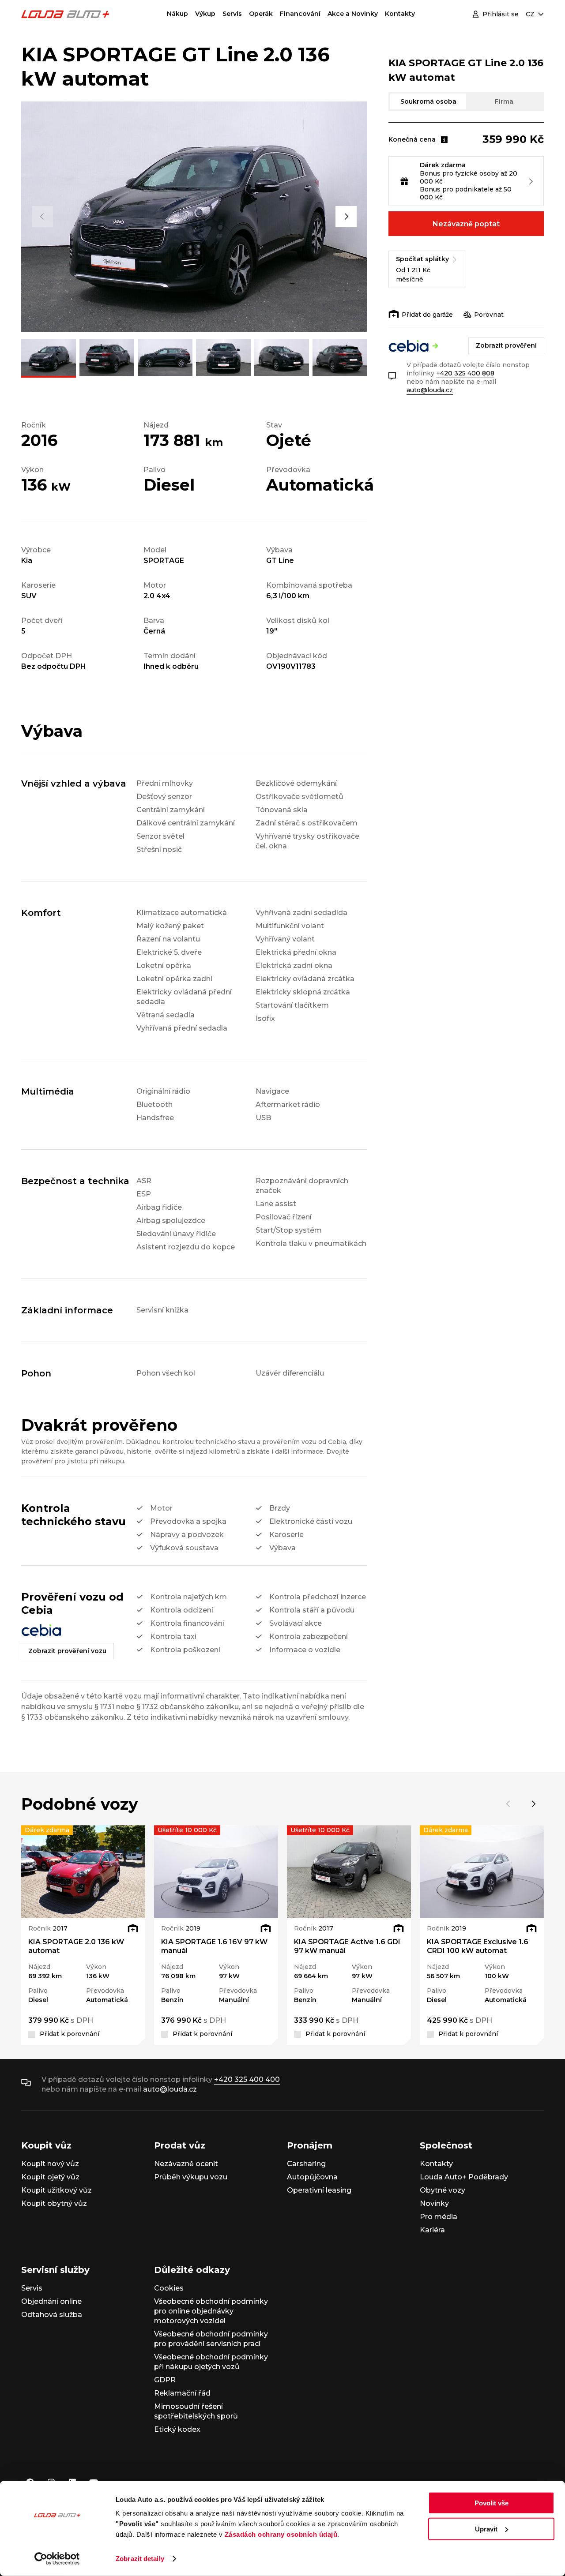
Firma (504, 101)
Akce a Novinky (353, 14)
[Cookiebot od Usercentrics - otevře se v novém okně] (57, 2559)
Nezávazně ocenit (186, 2164)
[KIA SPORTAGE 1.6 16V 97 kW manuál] (216, 1872)
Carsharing (306, 2164)
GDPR (165, 2380)
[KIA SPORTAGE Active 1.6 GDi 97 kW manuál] (349, 1872)
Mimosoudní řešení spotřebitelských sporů (196, 2411)
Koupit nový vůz (50, 2164)
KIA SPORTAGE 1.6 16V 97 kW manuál (214, 1946)
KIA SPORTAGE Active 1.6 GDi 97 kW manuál (347, 1946)
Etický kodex (177, 2429)
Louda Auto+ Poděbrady (464, 2177)
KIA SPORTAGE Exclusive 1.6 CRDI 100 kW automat (478, 1946)
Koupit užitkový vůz (56, 2190)
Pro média (439, 2217)
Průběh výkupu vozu (191, 2177)
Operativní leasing (319, 2190)
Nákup (177, 14)
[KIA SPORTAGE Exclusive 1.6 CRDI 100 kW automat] (482, 1872)
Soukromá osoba (428, 101)
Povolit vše (492, 2503)
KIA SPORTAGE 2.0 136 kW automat (76, 1946)
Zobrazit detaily (140, 2559)
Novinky (434, 2203)
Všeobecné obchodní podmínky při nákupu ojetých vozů (211, 2362)
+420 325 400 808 (465, 373)
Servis (232, 14)
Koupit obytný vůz (54, 2203)
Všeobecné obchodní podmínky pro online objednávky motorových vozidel (211, 2311)
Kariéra (432, 2230)
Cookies (169, 2288)
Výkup (205, 14)
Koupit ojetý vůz (50, 2177)
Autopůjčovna (312, 2177)
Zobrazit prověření (506, 345)
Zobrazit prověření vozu (67, 1651)
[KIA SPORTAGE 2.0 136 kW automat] (83, 1872)
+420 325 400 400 (247, 2079)
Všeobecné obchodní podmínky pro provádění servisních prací (211, 2339)
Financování (300, 14)
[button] (42, 217)
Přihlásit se (501, 14)
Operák (261, 14)
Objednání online (51, 2301)
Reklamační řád (182, 2393)
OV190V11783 (291, 666)
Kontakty (400, 14)
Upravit (486, 2529)
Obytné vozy (443, 2190)
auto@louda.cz (430, 390)
